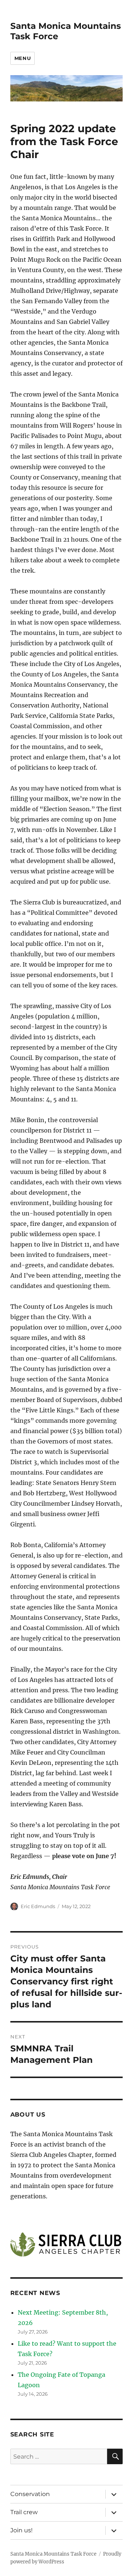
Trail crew (24, 2512)
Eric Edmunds (38, 1906)
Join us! (21, 2530)
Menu (23, 58)
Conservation (30, 2494)
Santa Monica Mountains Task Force (53, 2554)
